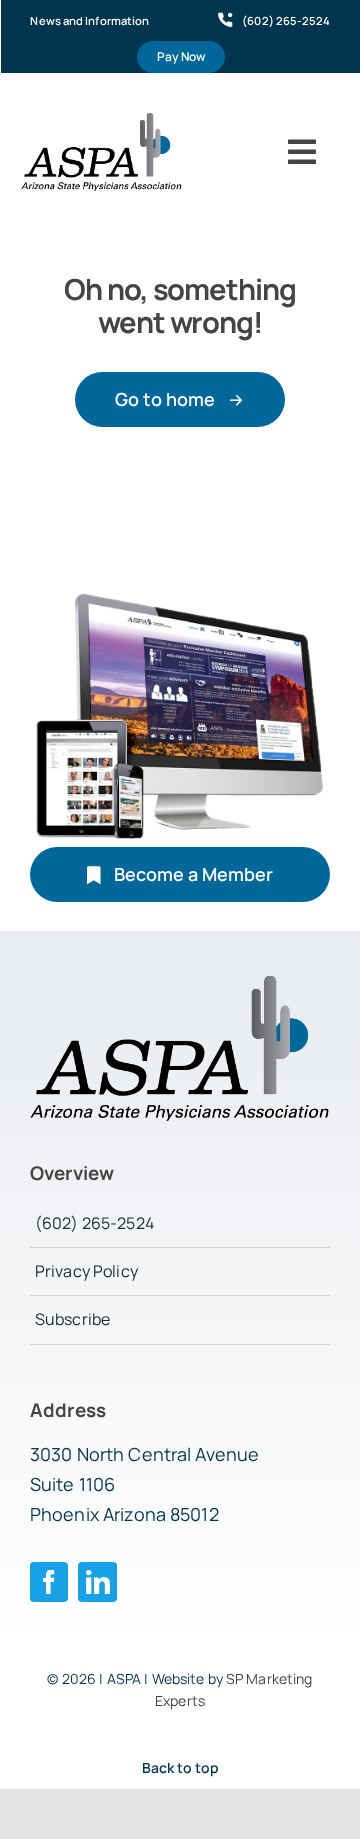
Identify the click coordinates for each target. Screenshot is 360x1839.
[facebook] (49, 1582)
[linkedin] (97, 1582)
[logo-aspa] (101, 121)
